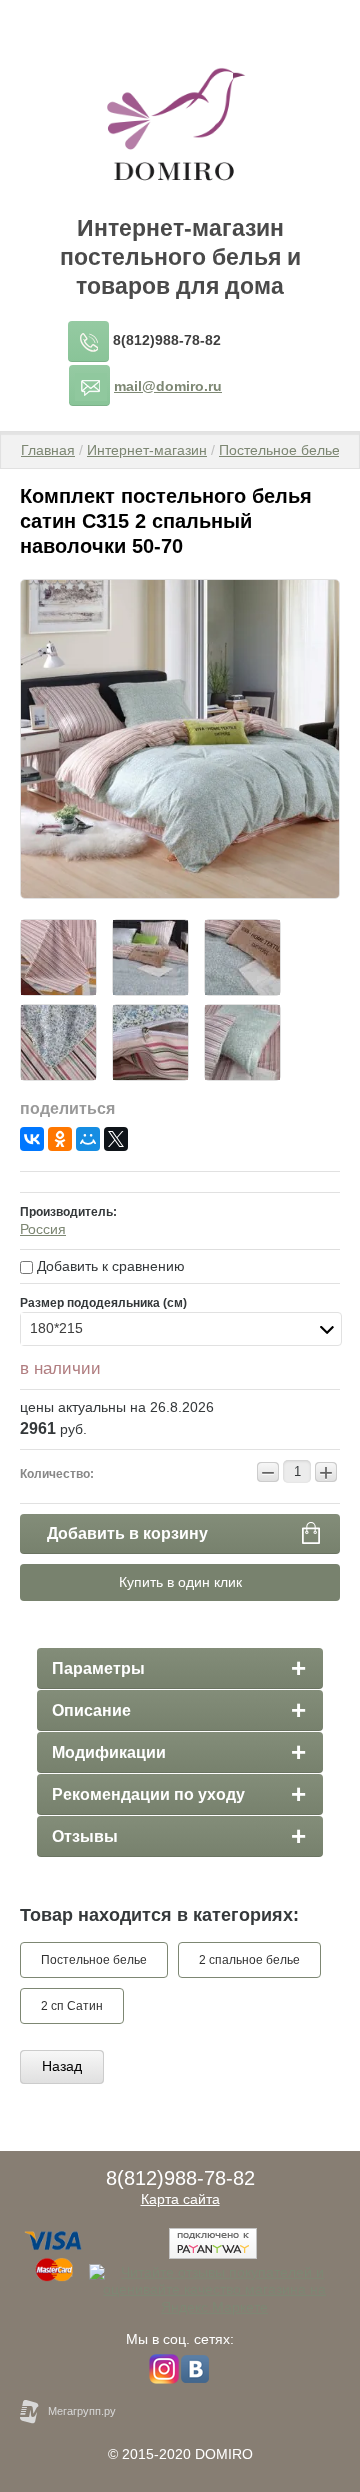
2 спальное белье (249, 1960)
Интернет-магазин (147, 450)
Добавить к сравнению (109, 1266)
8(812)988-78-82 (167, 340)
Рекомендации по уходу (148, 1794)
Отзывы (85, 1836)
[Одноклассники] (60, 1139)
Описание (91, 1710)
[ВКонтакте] (32, 1139)
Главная (48, 450)
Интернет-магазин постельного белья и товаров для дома (180, 257)
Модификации (109, 1752)
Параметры (98, 1668)
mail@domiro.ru (168, 386)
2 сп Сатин (72, 2006)
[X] (116, 1139)
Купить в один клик (180, 1582)
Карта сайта (180, 2199)
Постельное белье (279, 450)
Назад (62, 2066)
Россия (43, 1229)
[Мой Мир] (88, 1139)
